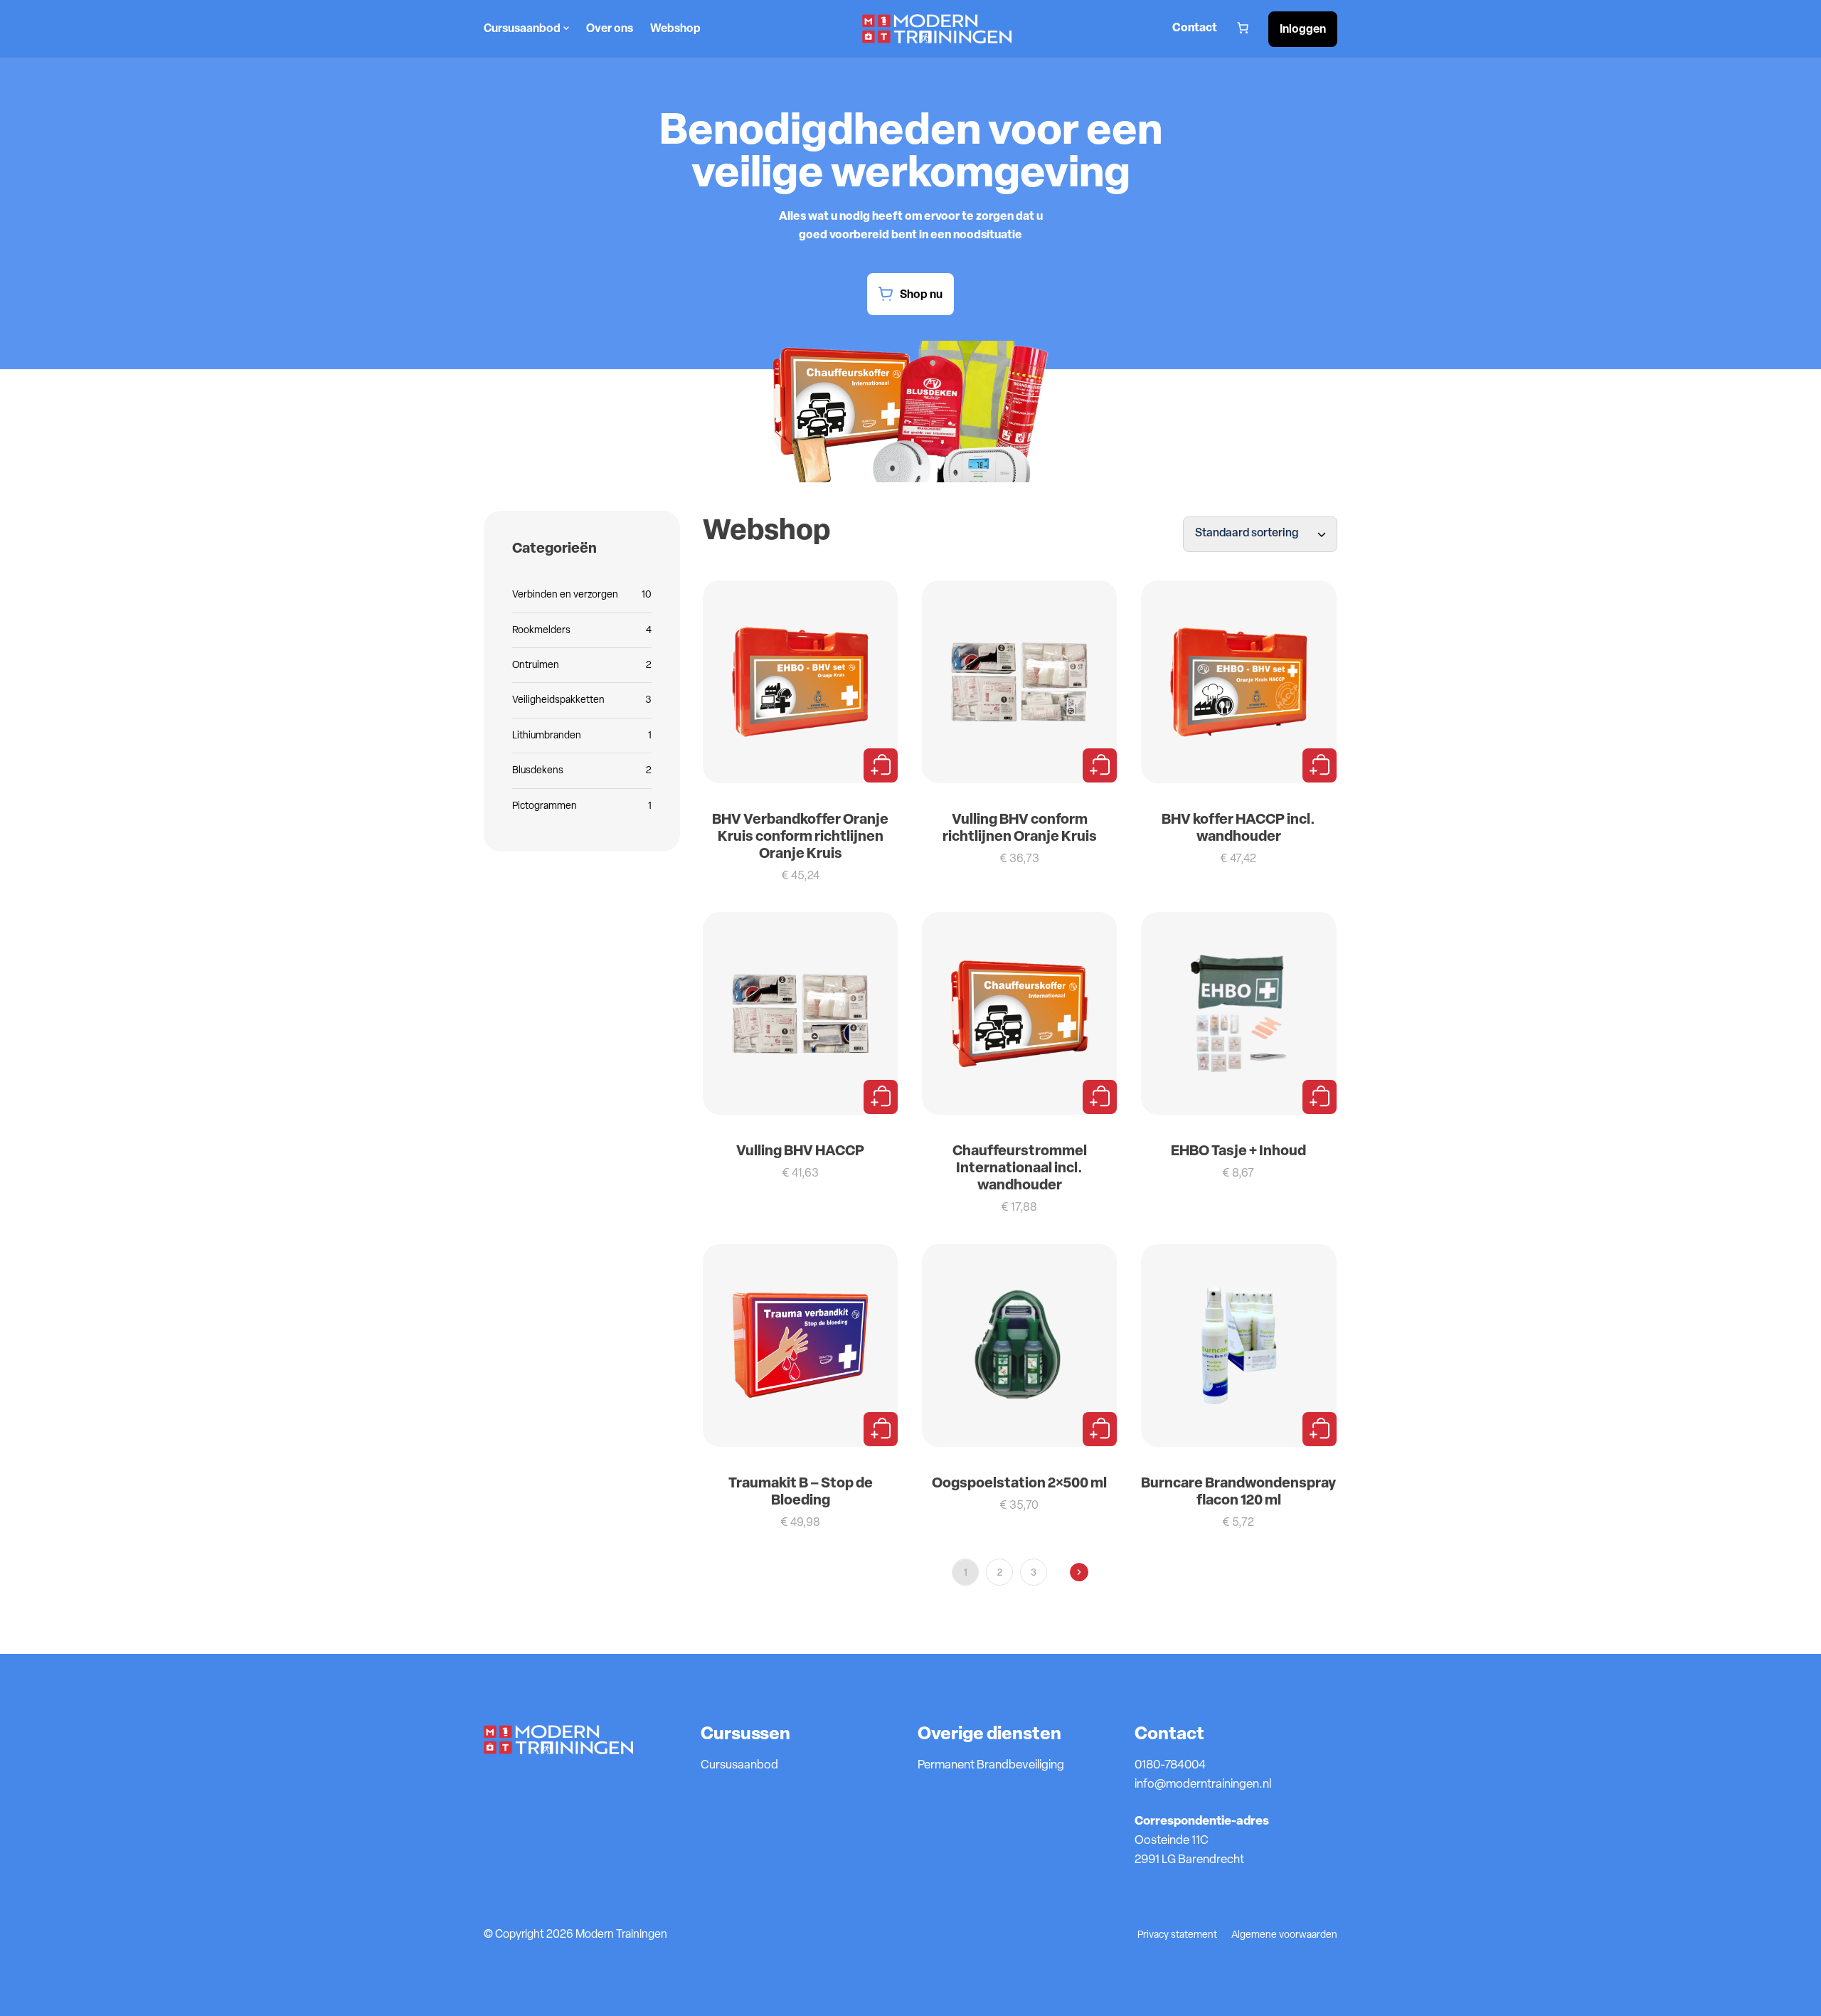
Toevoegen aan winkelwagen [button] (881, 765)
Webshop (675, 29)
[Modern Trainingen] (937, 29)
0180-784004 (1170, 1765)
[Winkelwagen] (1243, 28)
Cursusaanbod (522, 29)
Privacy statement (1177, 1935)
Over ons (610, 29)
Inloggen (1303, 30)
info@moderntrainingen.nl (1203, 1784)
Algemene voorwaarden (1284, 1935)
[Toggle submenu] (565, 29)
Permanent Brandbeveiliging (991, 1765)
